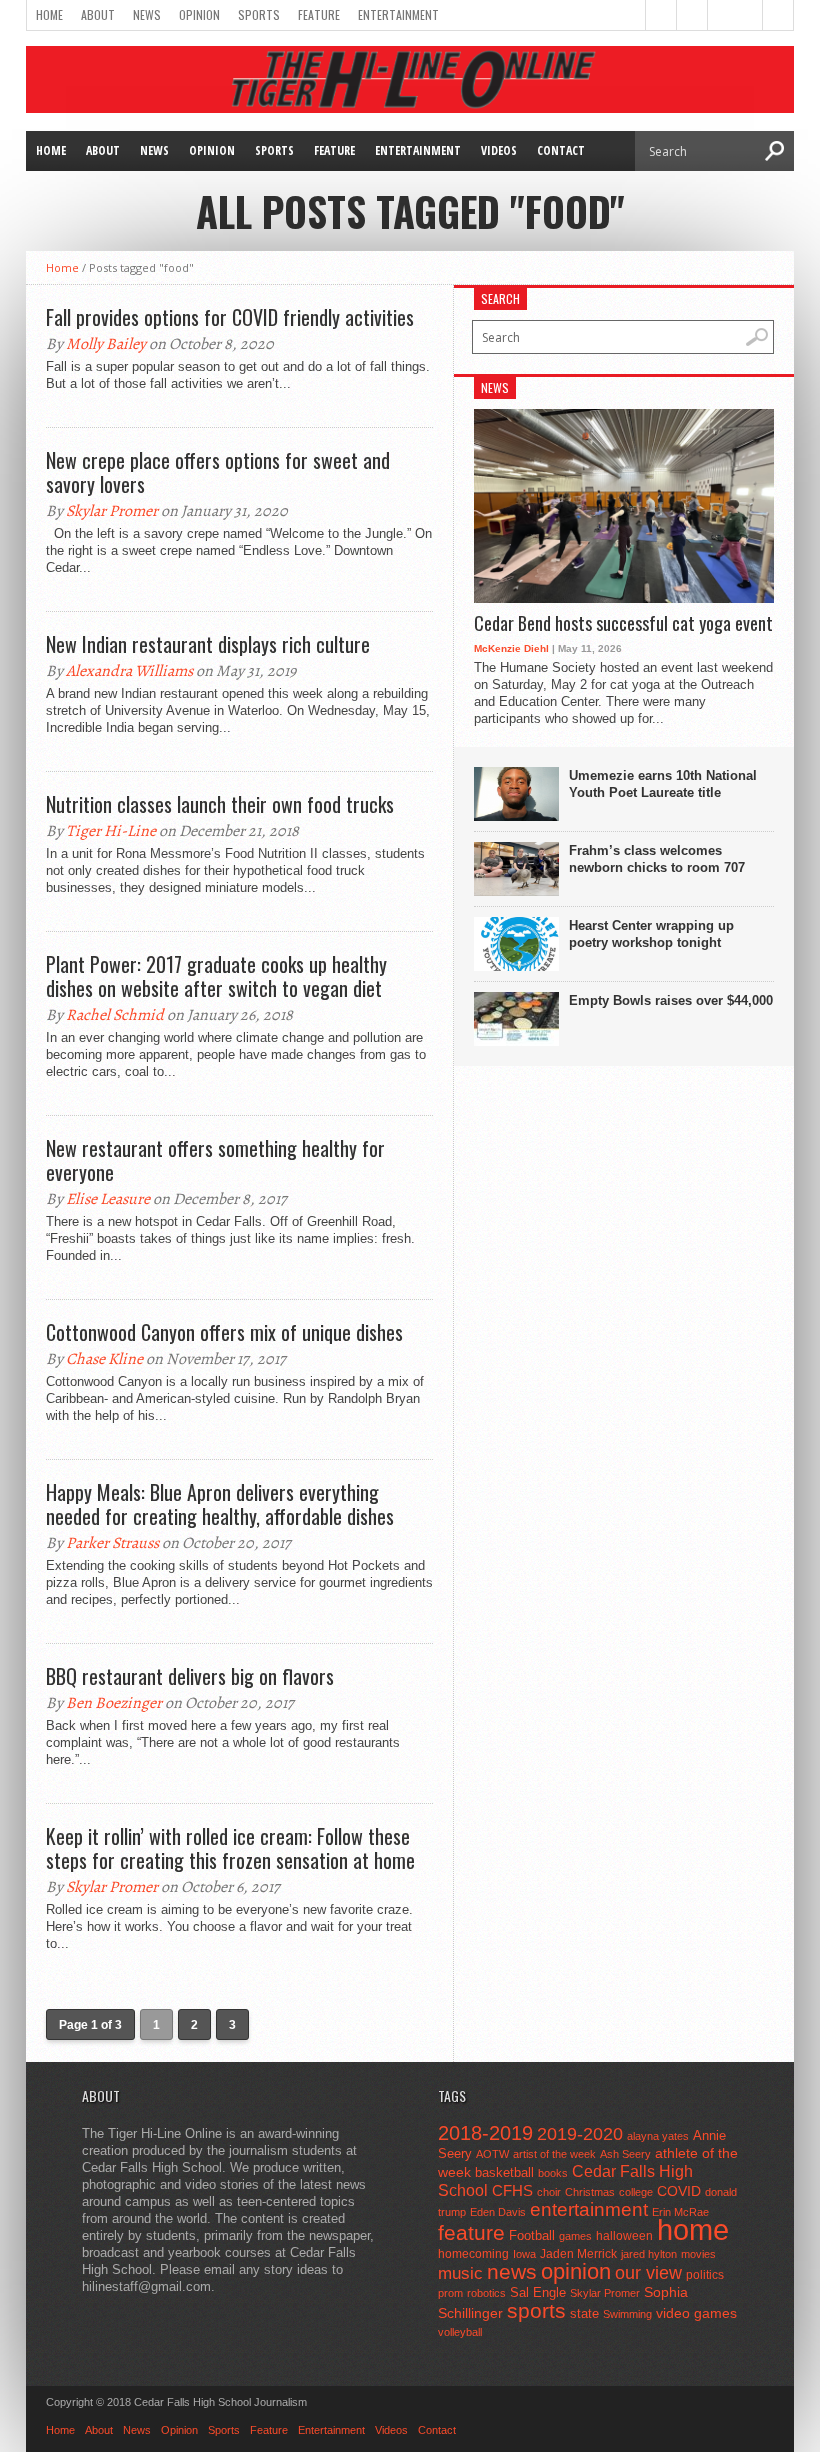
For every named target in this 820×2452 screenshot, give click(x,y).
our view (648, 2273)
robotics (486, 2293)
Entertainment (398, 14)
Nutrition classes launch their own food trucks (220, 804)
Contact (561, 150)
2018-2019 (485, 2133)
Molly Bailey (106, 344)
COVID (679, 2191)
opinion (576, 2271)
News (147, 14)
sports (536, 2310)
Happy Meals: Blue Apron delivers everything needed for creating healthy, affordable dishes (220, 1504)
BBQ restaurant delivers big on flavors (190, 1676)
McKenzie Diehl (511, 648)
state (584, 2313)
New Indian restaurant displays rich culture (208, 644)
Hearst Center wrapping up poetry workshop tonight (651, 934)
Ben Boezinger (114, 1703)
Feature (319, 14)
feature (471, 2232)
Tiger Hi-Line (111, 831)
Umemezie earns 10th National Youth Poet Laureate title (663, 784)
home (693, 2229)
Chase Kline (104, 1359)
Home (49, 14)
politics (705, 2275)
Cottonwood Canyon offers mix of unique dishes (224, 1332)
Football (532, 2235)
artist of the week (554, 2154)
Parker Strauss (112, 1543)
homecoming (473, 2254)
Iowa (524, 2254)
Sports (259, 14)
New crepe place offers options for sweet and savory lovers (218, 472)
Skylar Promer (112, 511)
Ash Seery (625, 2154)
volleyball (460, 2332)
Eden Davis (498, 2212)
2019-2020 (580, 2134)
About (98, 14)
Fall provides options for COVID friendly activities (230, 317)
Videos (499, 150)
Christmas (590, 2192)
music (460, 2273)
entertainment (589, 2209)
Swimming (627, 2314)
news (512, 2272)
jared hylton (649, 2254)
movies (698, 2254)
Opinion (199, 14)
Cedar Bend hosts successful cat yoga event (623, 624)
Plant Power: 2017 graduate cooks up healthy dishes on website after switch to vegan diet (216, 976)
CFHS (512, 2190)
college (636, 2192)
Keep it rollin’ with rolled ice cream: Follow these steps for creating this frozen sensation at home (230, 1848)
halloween (624, 2236)
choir (549, 2192)
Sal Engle (538, 2292)
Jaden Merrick (578, 2254)
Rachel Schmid (115, 1015)
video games (696, 2313)
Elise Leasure (108, 1199)
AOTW (492, 2154)
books (553, 2173)
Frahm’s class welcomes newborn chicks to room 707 (657, 859)
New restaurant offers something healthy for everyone (215, 1160)
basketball (504, 2172)
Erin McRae (680, 2212)
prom (450, 2293)
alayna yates (658, 2136)
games (575, 2236)
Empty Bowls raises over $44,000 (671, 1000)
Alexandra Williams (129, 671)
